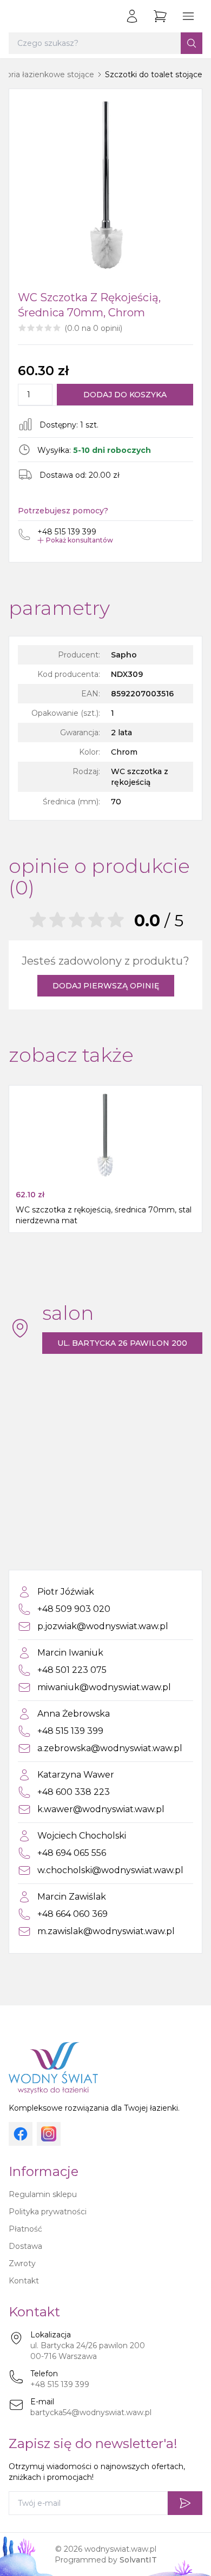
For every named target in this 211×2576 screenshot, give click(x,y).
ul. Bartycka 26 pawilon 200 (122, 1343)
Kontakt (24, 2281)
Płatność (25, 2229)
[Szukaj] (192, 43)
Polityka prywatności (48, 2212)
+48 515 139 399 (60, 2384)
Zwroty (22, 2263)
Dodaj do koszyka (125, 395)
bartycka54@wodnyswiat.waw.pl (91, 2412)
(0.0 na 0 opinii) (93, 328)
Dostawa (25, 2246)
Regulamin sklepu (43, 2194)
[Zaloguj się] (132, 16)
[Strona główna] (19, 16)
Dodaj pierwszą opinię (106, 986)
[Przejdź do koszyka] (160, 16)
